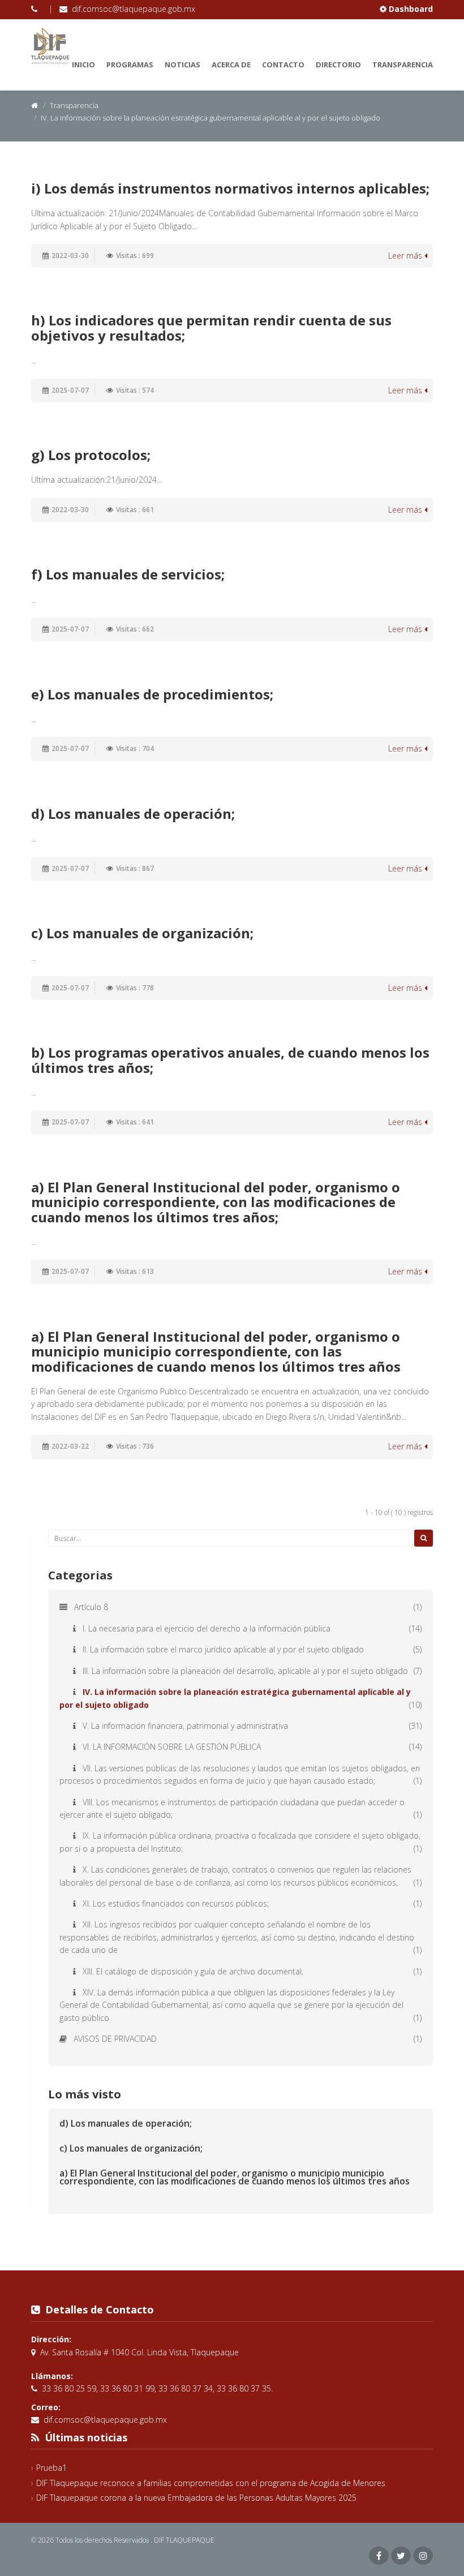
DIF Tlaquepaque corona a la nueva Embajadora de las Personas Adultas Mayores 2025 (196, 2498)
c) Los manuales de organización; (142, 933)
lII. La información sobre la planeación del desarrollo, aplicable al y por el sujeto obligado (245, 1671)
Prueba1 (51, 2468)
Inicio (83, 65)
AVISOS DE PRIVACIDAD (115, 2039)
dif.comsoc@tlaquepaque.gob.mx (134, 9)
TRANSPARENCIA (403, 65)
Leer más (406, 256)
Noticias (182, 65)
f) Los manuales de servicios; (128, 574)
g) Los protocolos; (91, 455)
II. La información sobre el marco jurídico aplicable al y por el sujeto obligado (223, 1649)
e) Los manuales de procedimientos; (152, 694)
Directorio (338, 65)
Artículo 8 (91, 1607)
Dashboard (410, 9)
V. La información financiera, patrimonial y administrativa (185, 1726)
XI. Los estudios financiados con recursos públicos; (176, 1903)
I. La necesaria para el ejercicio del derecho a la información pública (207, 1628)
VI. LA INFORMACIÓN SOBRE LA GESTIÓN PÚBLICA (172, 1747)
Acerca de (231, 65)
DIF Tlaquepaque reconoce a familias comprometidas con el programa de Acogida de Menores (211, 2483)
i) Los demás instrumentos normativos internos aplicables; (230, 188)
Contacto (283, 65)
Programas (130, 65)
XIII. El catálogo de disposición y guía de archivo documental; (193, 1971)
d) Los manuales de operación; (133, 813)
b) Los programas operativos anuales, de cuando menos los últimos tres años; (230, 1060)
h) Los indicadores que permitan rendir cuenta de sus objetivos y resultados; (211, 327)
